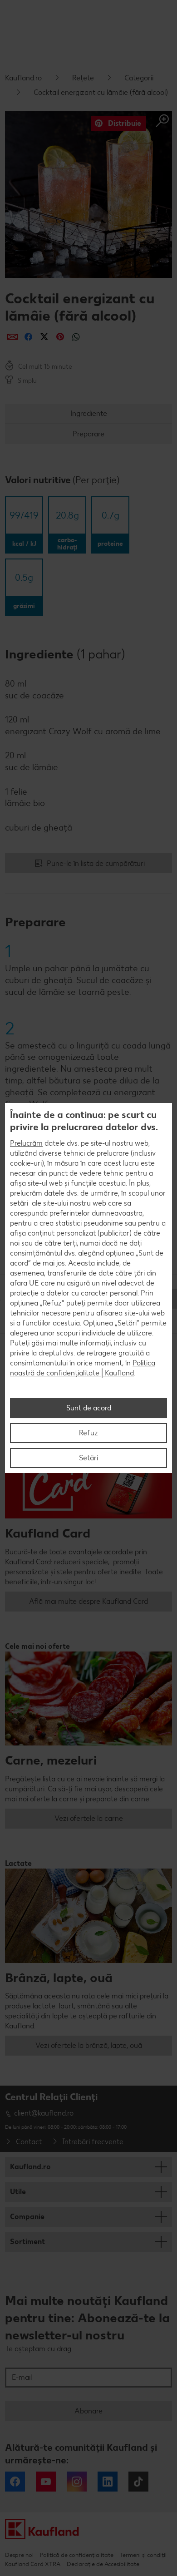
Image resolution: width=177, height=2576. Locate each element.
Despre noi (19, 2555)
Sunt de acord (89, 1408)
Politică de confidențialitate (77, 2555)
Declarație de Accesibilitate (103, 2564)
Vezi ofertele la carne (89, 1818)
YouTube (46, 2482)
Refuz (88, 1433)
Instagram (77, 2482)
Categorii (139, 78)
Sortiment (27, 2242)
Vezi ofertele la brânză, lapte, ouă (89, 2045)
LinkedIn (108, 2482)
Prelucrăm (26, 1143)
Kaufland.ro (23, 78)
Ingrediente (89, 413)
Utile (18, 2192)
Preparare (88, 434)
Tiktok (138, 2482)
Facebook (15, 2482)
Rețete (83, 78)
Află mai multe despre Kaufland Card (88, 1601)
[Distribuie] (12, 337)
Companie (27, 2217)
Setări (88, 1458)
